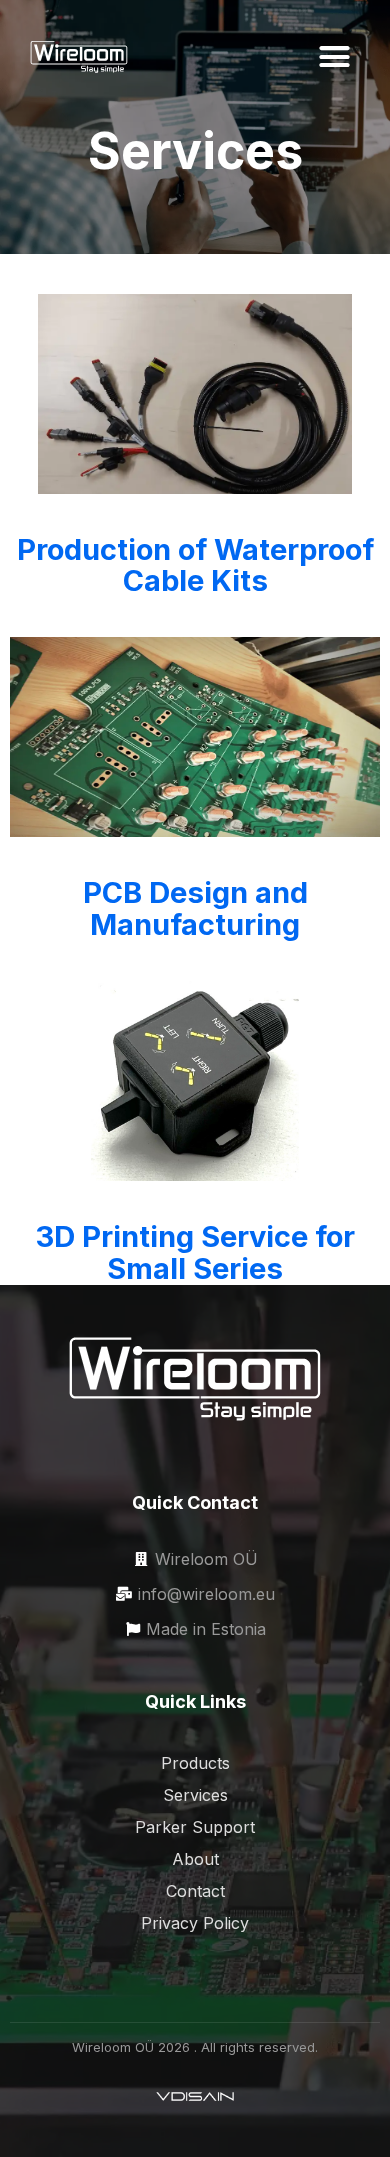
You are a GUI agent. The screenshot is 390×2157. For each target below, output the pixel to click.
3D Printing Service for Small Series (195, 1252)
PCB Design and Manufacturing (195, 908)
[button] (334, 57)
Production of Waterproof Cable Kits (195, 565)
